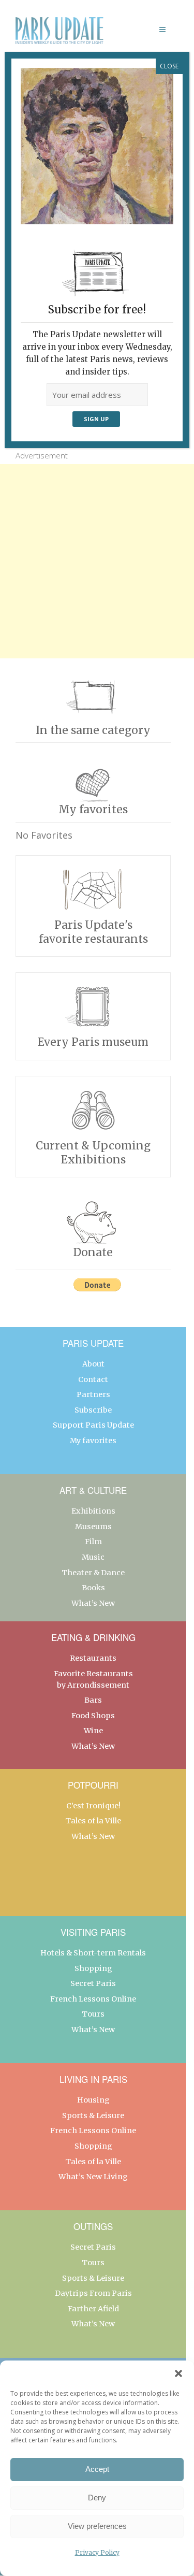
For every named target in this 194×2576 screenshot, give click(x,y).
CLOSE (169, 66)
